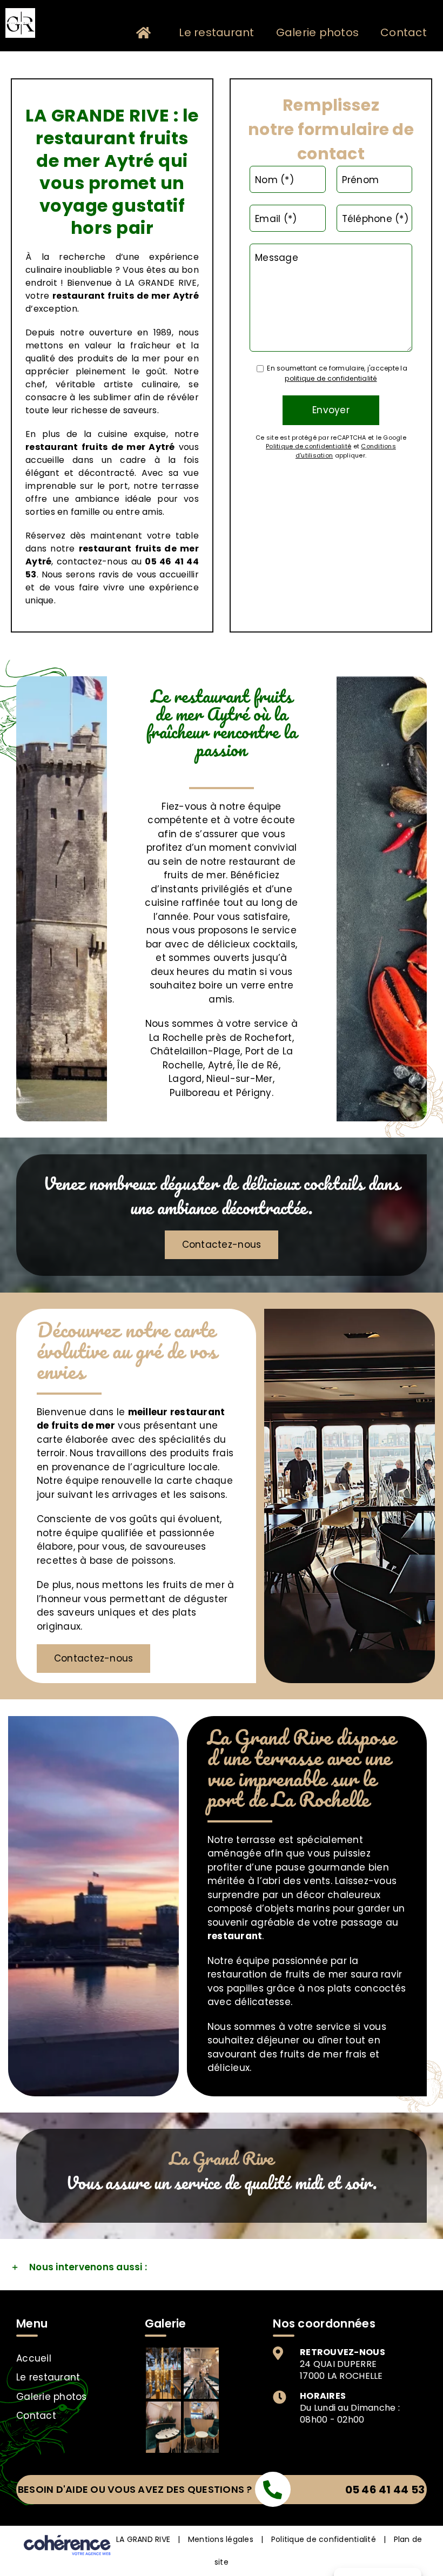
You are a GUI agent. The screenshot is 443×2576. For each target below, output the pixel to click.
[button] (222, 2268)
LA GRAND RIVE (143, 2539)
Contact (36, 2416)
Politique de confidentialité (324, 2539)
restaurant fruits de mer (85, 447)
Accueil (34, 2358)
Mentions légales (221, 2539)
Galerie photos (52, 2397)
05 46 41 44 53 (385, 2490)
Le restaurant (48, 2377)
